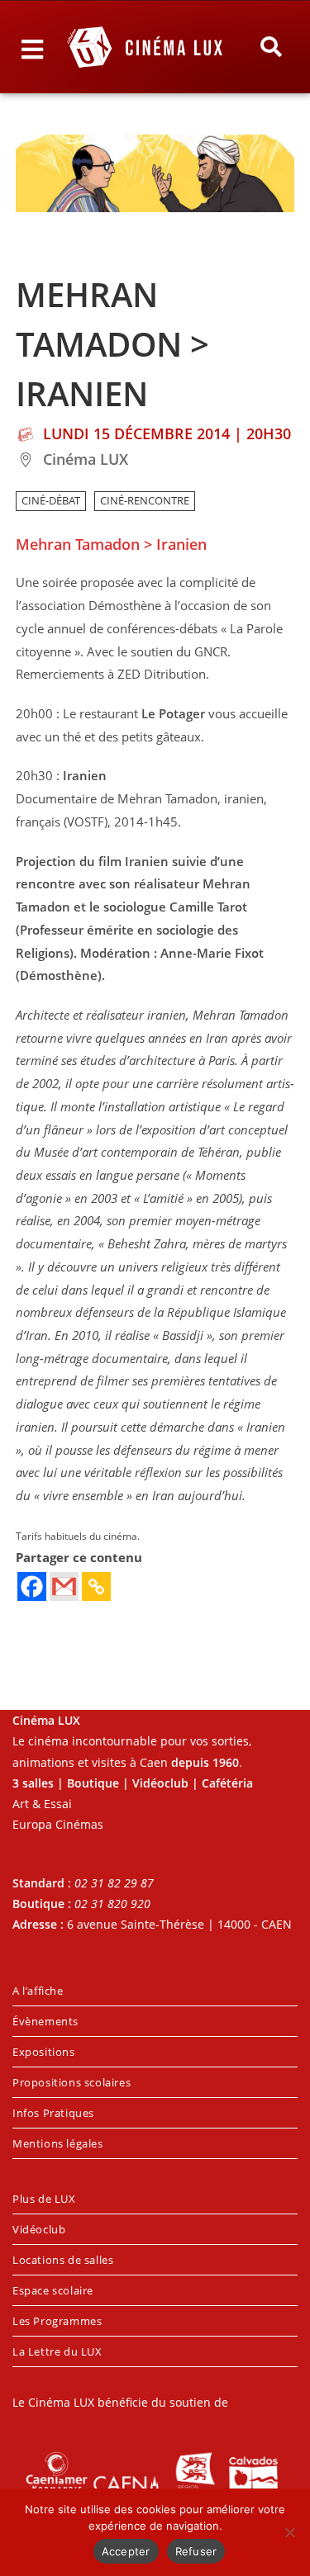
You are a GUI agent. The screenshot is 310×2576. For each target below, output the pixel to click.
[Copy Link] (96, 1586)
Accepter (126, 2551)
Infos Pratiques (53, 2113)
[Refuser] (289, 2532)
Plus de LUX (44, 2199)
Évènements (45, 2021)
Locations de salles (63, 2260)
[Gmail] (64, 1586)
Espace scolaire (53, 2290)
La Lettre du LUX (57, 2351)
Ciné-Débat (51, 501)
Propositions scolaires (72, 2082)
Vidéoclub (39, 2229)
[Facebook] (32, 1586)
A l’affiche (38, 1991)
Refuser (196, 2551)
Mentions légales (58, 2143)
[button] (270, 47)
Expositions (44, 2052)
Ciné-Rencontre (145, 501)
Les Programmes (57, 2321)
